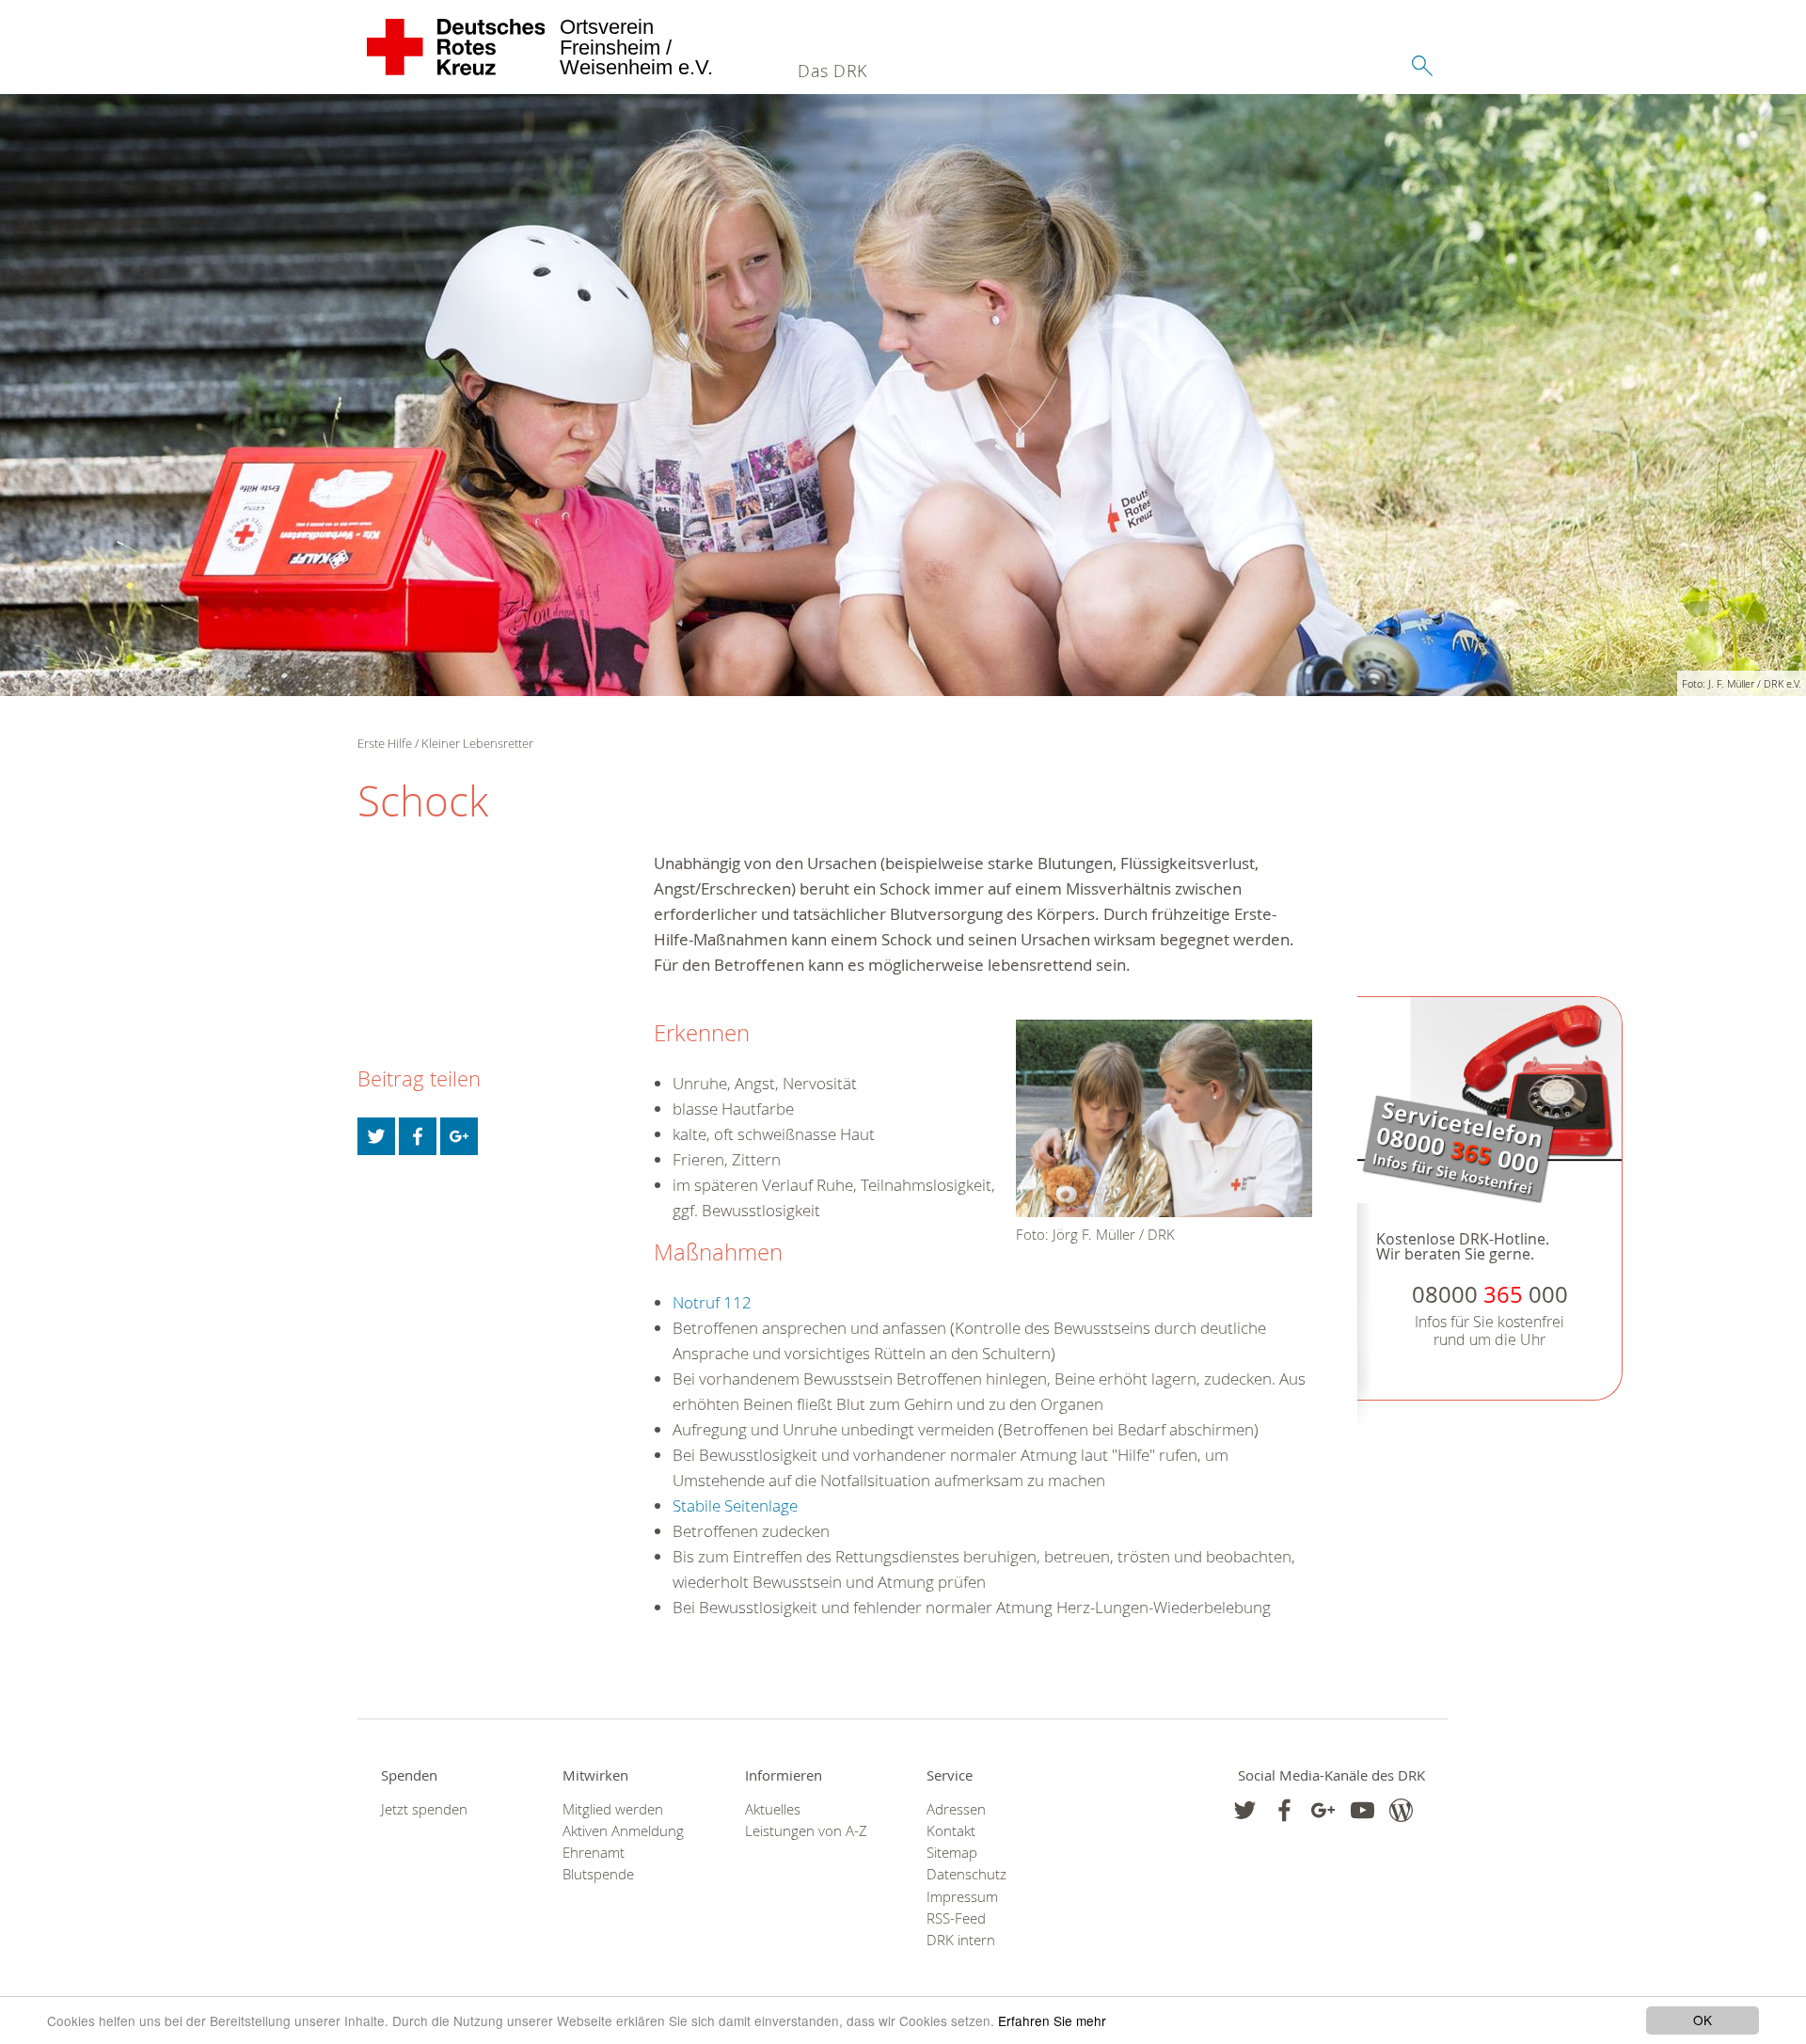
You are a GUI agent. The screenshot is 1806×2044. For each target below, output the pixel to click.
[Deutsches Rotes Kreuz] (457, 47)
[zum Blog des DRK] (1401, 1810)
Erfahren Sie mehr (1052, 2020)
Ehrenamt (594, 1853)
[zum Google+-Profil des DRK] (1323, 1810)
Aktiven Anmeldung (623, 1831)
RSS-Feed (956, 1918)
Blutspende (598, 1874)
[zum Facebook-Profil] (1245, 1810)
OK (1703, 2020)
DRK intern (961, 1940)
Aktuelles (773, 1809)
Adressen (956, 1809)
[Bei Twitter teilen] (376, 1136)
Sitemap (952, 1853)
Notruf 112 (712, 1302)
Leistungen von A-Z (806, 1831)
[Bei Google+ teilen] (459, 1136)
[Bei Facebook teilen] (418, 1136)
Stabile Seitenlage (735, 1505)
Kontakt (951, 1831)
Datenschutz (966, 1874)
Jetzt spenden (424, 1809)
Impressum (962, 1897)
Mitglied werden (613, 1809)
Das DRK (832, 71)
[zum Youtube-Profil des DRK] (1362, 1810)
